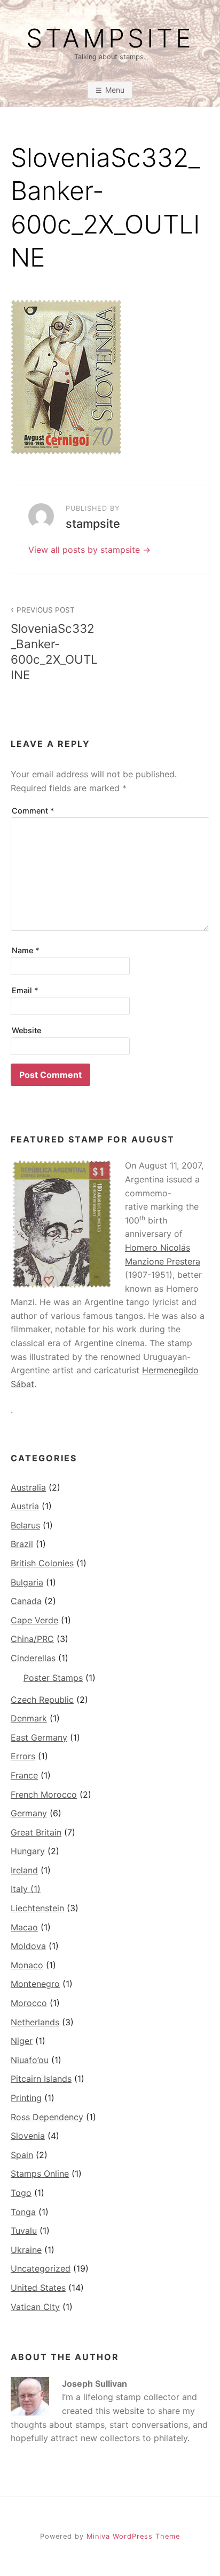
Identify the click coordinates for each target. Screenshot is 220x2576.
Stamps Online (40, 2173)
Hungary (28, 1851)
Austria (25, 1506)
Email (25, 990)
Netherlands (35, 2022)
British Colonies (42, 1563)
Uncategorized (41, 2268)
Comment (33, 811)
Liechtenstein (37, 1908)
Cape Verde (34, 1620)
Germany (29, 1813)
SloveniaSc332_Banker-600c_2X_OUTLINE (54, 644)
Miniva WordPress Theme (133, 2536)
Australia (28, 1487)
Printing (26, 2098)
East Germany (39, 1737)
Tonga (23, 2212)
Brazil (22, 1544)
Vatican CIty (35, 2307)
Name (26, 950)
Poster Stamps (53, 1678)
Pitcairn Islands (41, 2079)
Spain (22, 2155)
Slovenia (28, 2136)
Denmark (29, 1718)
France (24, 1775)
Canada (26, 1601)
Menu (115, 90)
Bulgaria (27, 1582)
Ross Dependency (47, 2117)
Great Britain (36, 1832)
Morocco (29, 2003)
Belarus (25, 1525)
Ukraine (26, 2250)
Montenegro (35, 1984)
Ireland (24, 1870)
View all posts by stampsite (85, 550)
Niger (22, 2041)
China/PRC (32, 1639)
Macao (24, 1927)
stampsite (110, 38)
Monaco (27, 1965)
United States (38, 2288)
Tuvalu (24, 2231)
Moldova (28, 1946)
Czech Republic (42, 1700)
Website (26, 1030)
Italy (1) (26, 1889)
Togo (21, 2193)
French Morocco (44, 1794)
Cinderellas (33, 1658)
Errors (23, 1756)
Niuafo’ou (30, 2060)
